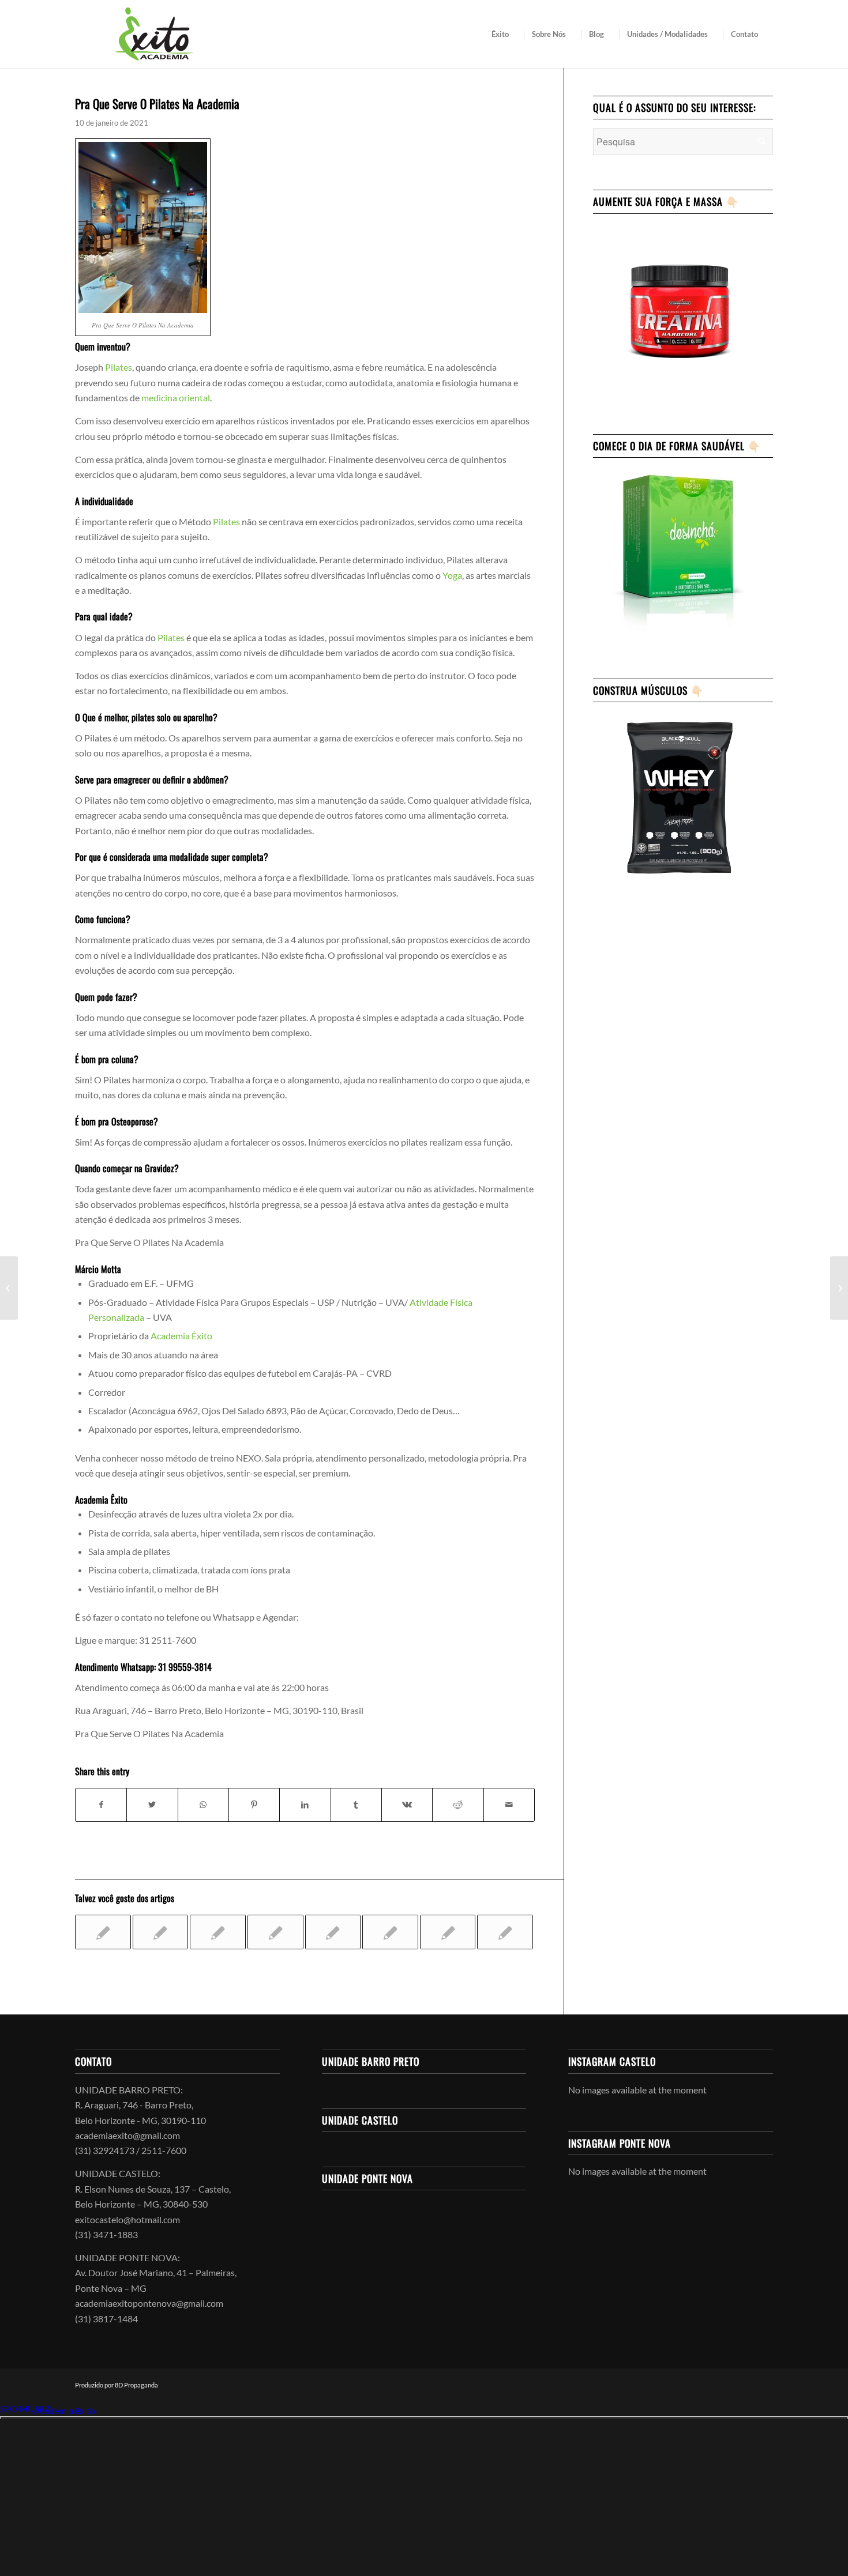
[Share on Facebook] (101, 1805)
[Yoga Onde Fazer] (390, 1932)
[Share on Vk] (407, 1805)
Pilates (119, 367)
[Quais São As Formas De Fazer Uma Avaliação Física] (505, 1932)
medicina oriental (176, 398)
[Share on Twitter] (152, 1805)
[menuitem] (504, 34)
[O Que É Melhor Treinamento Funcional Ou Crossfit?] (448, 1932)
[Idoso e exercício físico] (275, 1932)
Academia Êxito (181, 1336)
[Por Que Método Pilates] (9, 1288)
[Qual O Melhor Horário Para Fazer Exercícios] (333, 1932)
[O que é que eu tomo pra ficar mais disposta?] (218, 1932)
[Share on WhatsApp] (203, 1805)
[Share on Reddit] (458, 1805)
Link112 (16, 2410)
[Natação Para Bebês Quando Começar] (103, 1932)
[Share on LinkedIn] (305, 1805)
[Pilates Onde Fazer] (161, 1932)
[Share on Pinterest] (254, 1805)
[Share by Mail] (509, 1805)
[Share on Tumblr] (356, 1805)
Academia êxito (65, 2410)
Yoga (452, 575)
